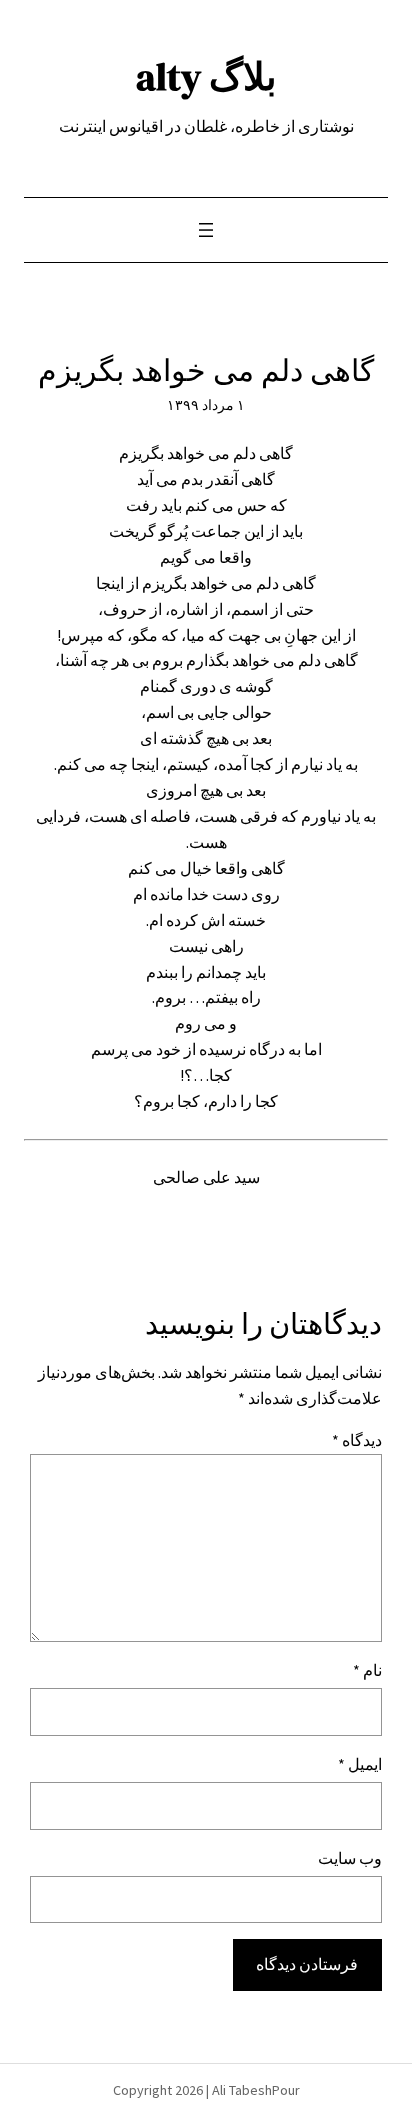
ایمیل (360, 1764)
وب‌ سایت (350, 1858)
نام (367, 1670)
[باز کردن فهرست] (206, 230)
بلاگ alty (206, 76)
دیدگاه (357, 1440)
